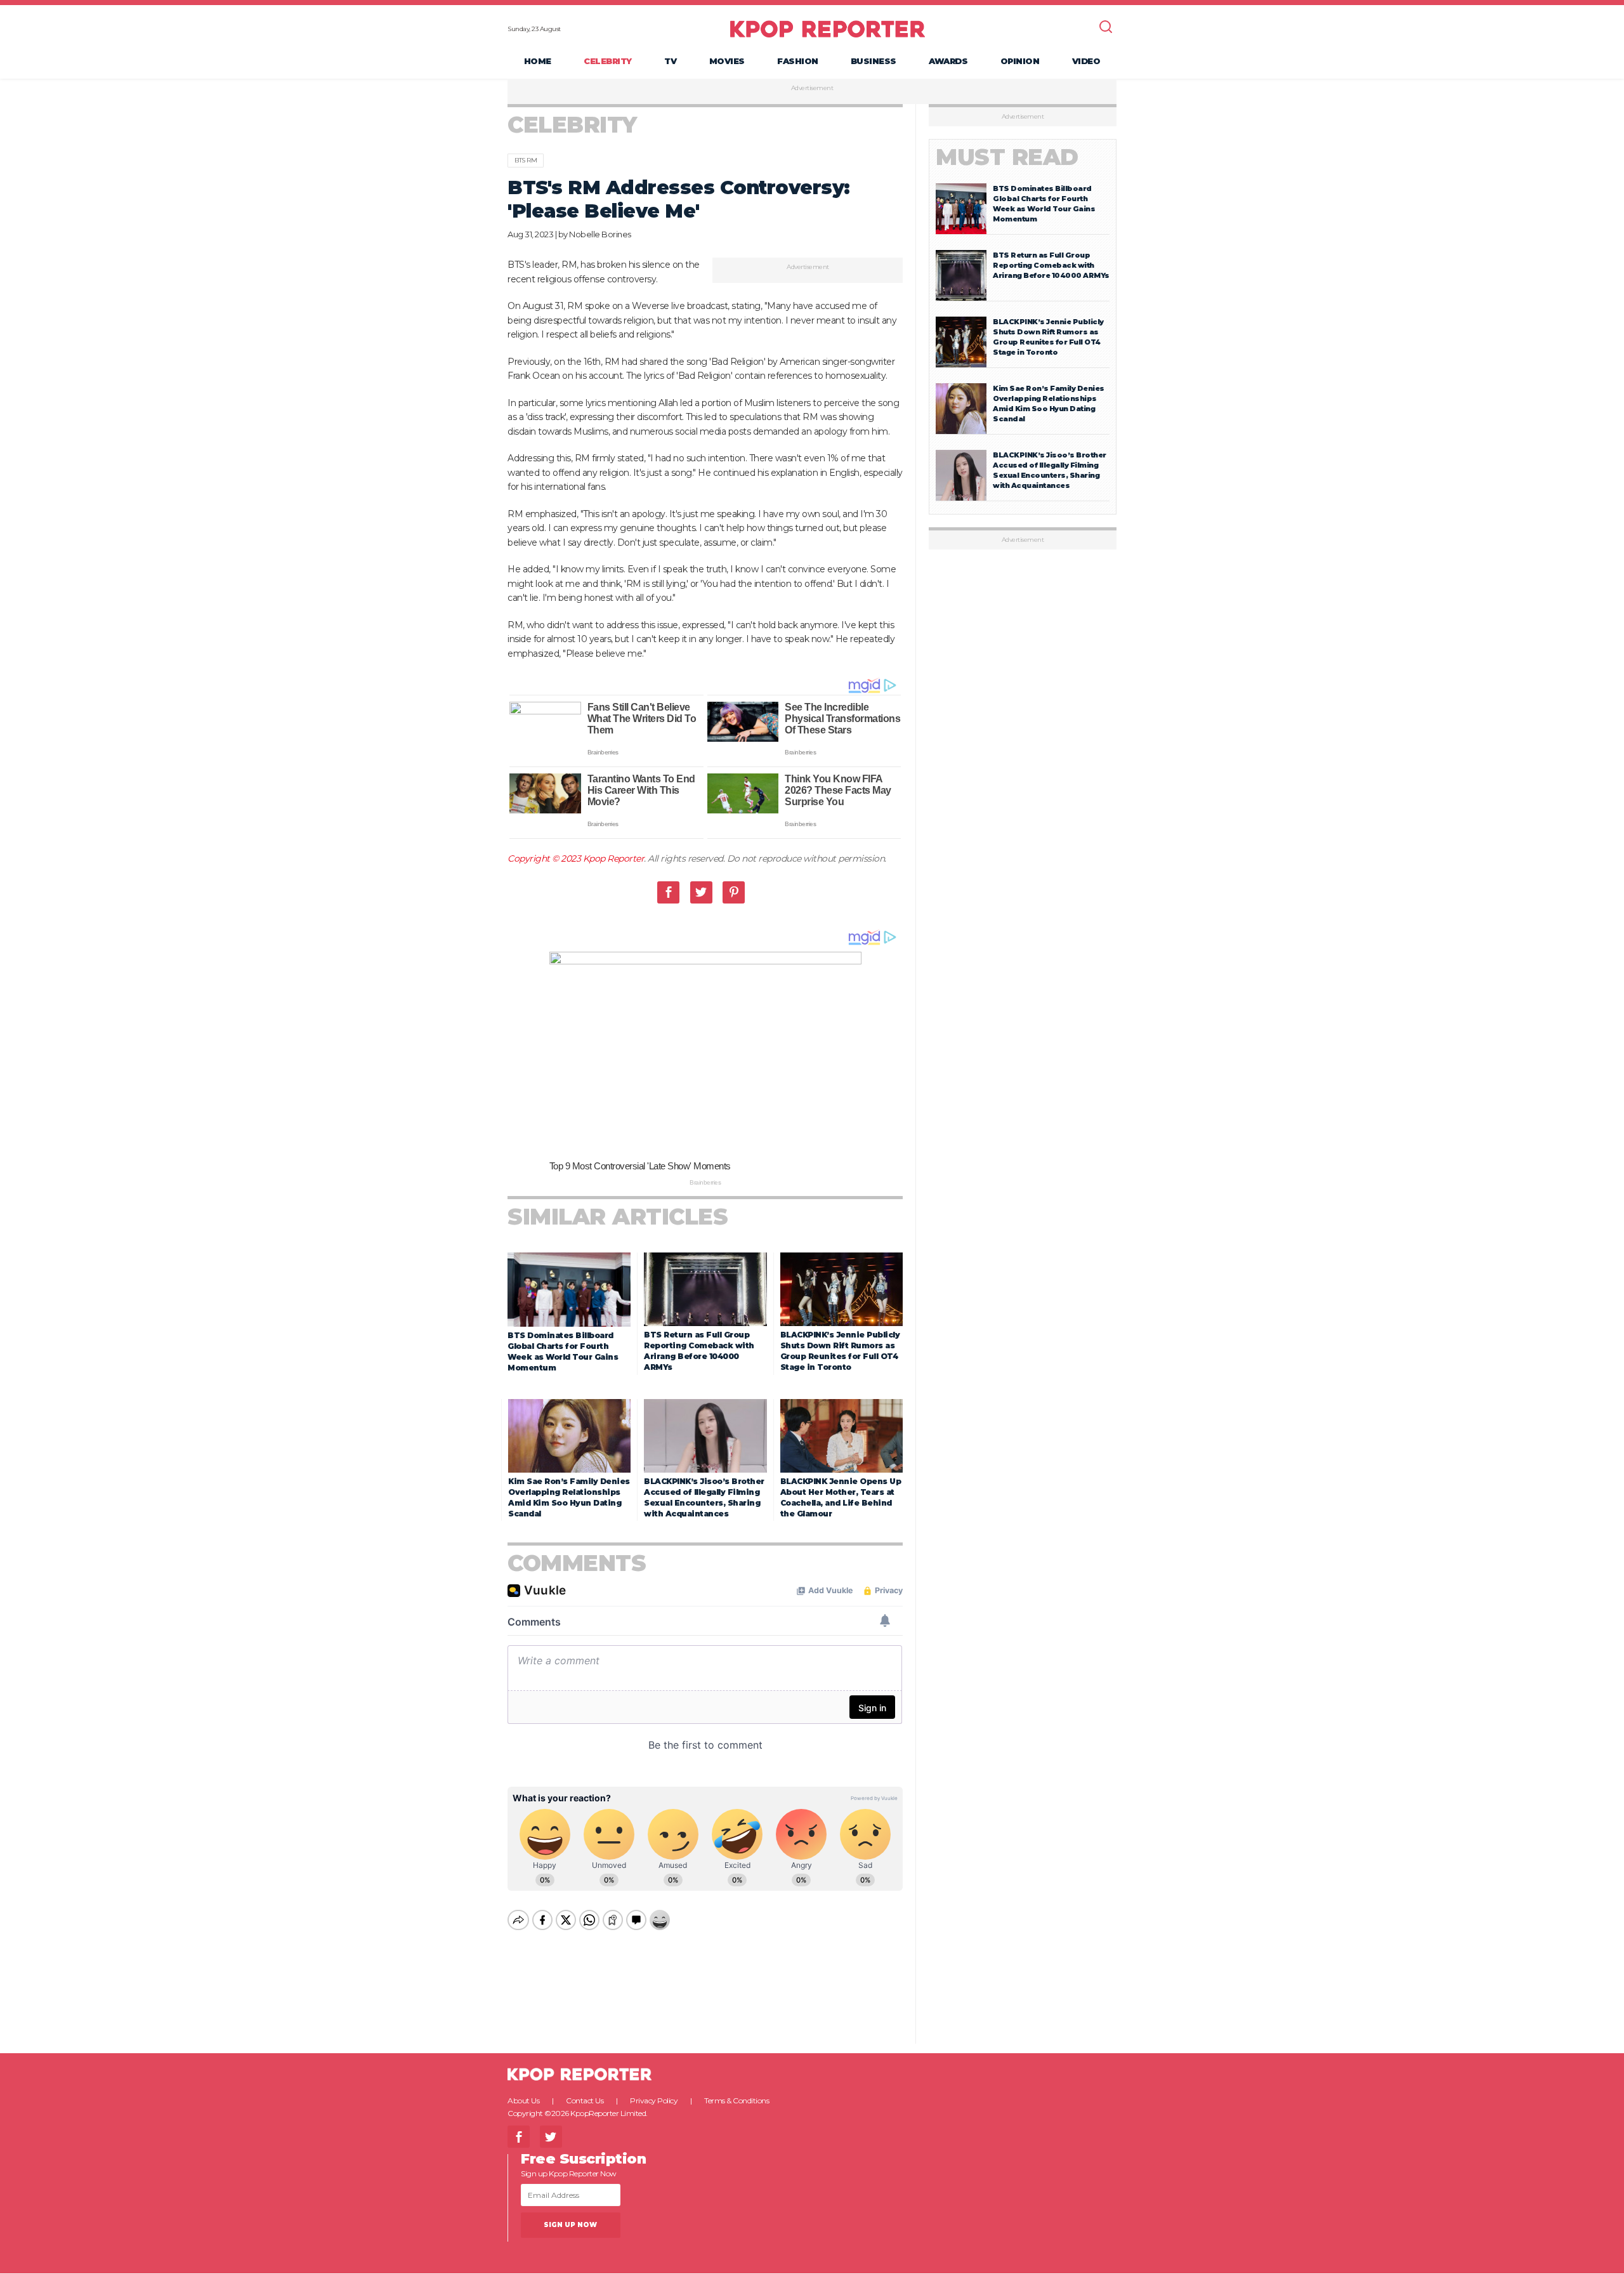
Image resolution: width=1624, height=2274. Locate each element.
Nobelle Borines (600, 234)
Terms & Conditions (737, 2100)
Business (874, 61)
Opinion (1020, 61)
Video (1086, 61)
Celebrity (608, 61)
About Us (523, 2100)
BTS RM (526, 160)
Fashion (798, 61)
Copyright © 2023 (545, 858)
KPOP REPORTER (828, 29)
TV (670, 61)
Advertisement (812, 88)
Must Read (1007, 157)
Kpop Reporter (614, 858)
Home (538, 61)
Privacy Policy (654, 2100)
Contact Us (585, 2100)
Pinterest (734, 892)
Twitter (701, 892)
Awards (948, 61)
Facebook (668, 892)
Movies (727, 61)
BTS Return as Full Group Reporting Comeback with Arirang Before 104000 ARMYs (1051, 265)
